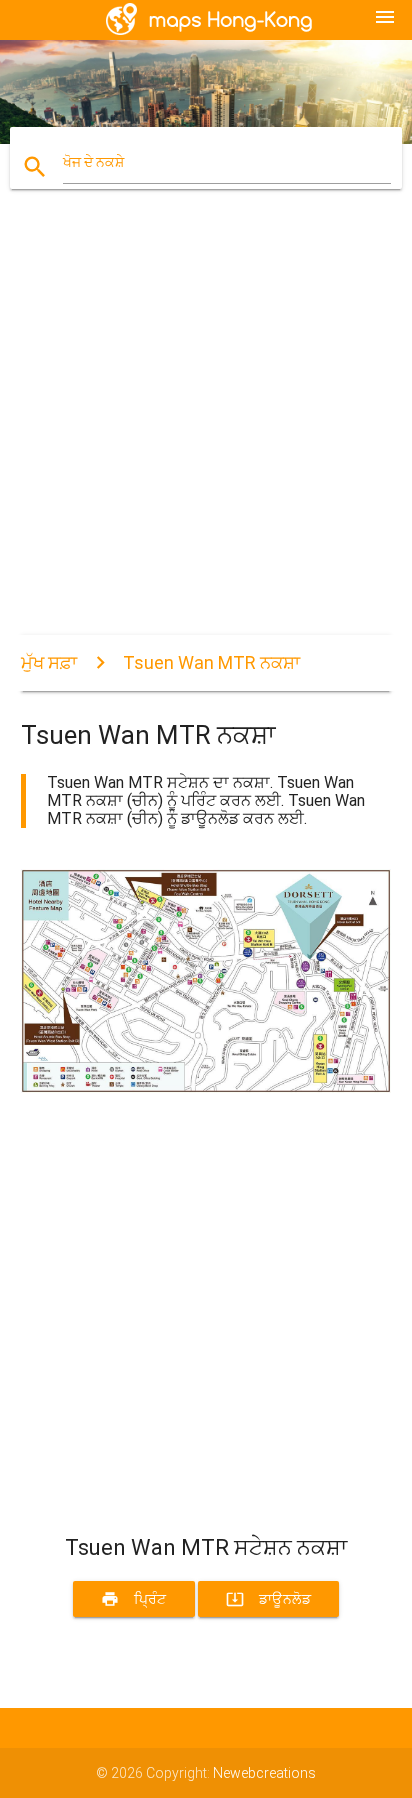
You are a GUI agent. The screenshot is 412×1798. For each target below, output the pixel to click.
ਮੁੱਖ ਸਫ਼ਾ (49, 662)
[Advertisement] (206, 429)
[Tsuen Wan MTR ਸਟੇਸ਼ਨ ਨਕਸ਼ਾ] (206, 1088)
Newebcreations (264, 1773)
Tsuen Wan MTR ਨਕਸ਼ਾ (211, 662)
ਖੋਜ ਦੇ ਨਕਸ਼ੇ (93, 162)
